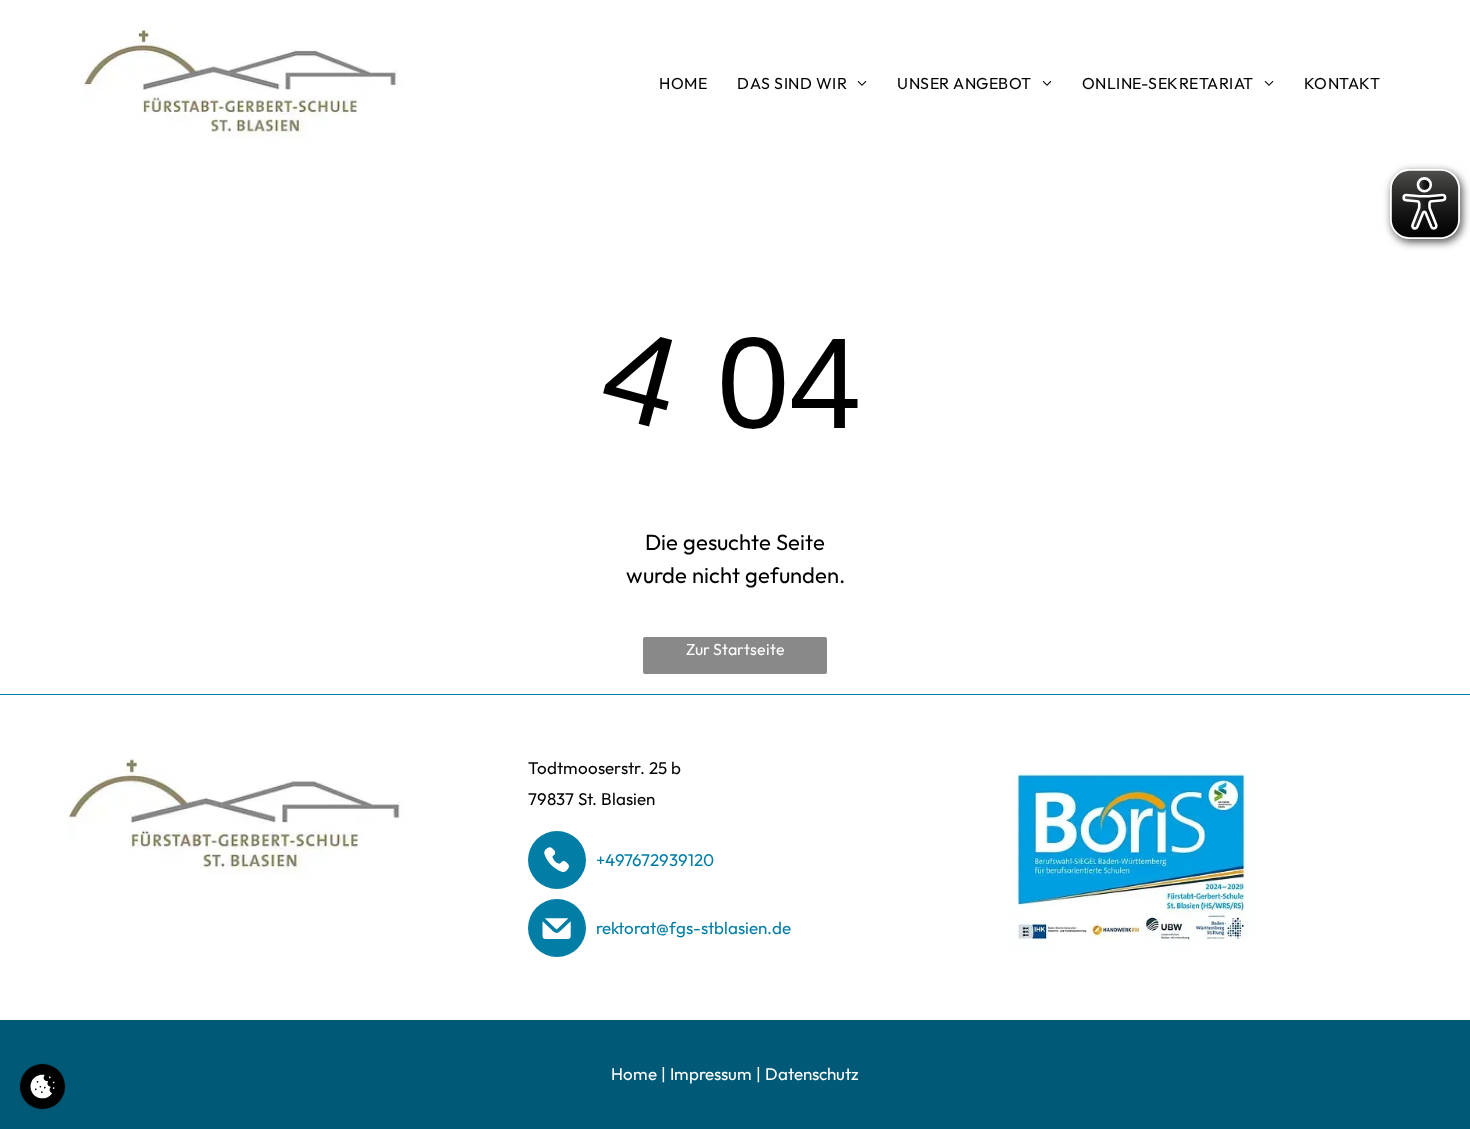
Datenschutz (812, 1073)
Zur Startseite (735, 649)
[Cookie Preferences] (42, 1086)
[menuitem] (683, 83)
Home (634, 1073)
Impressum (711, 1073)
